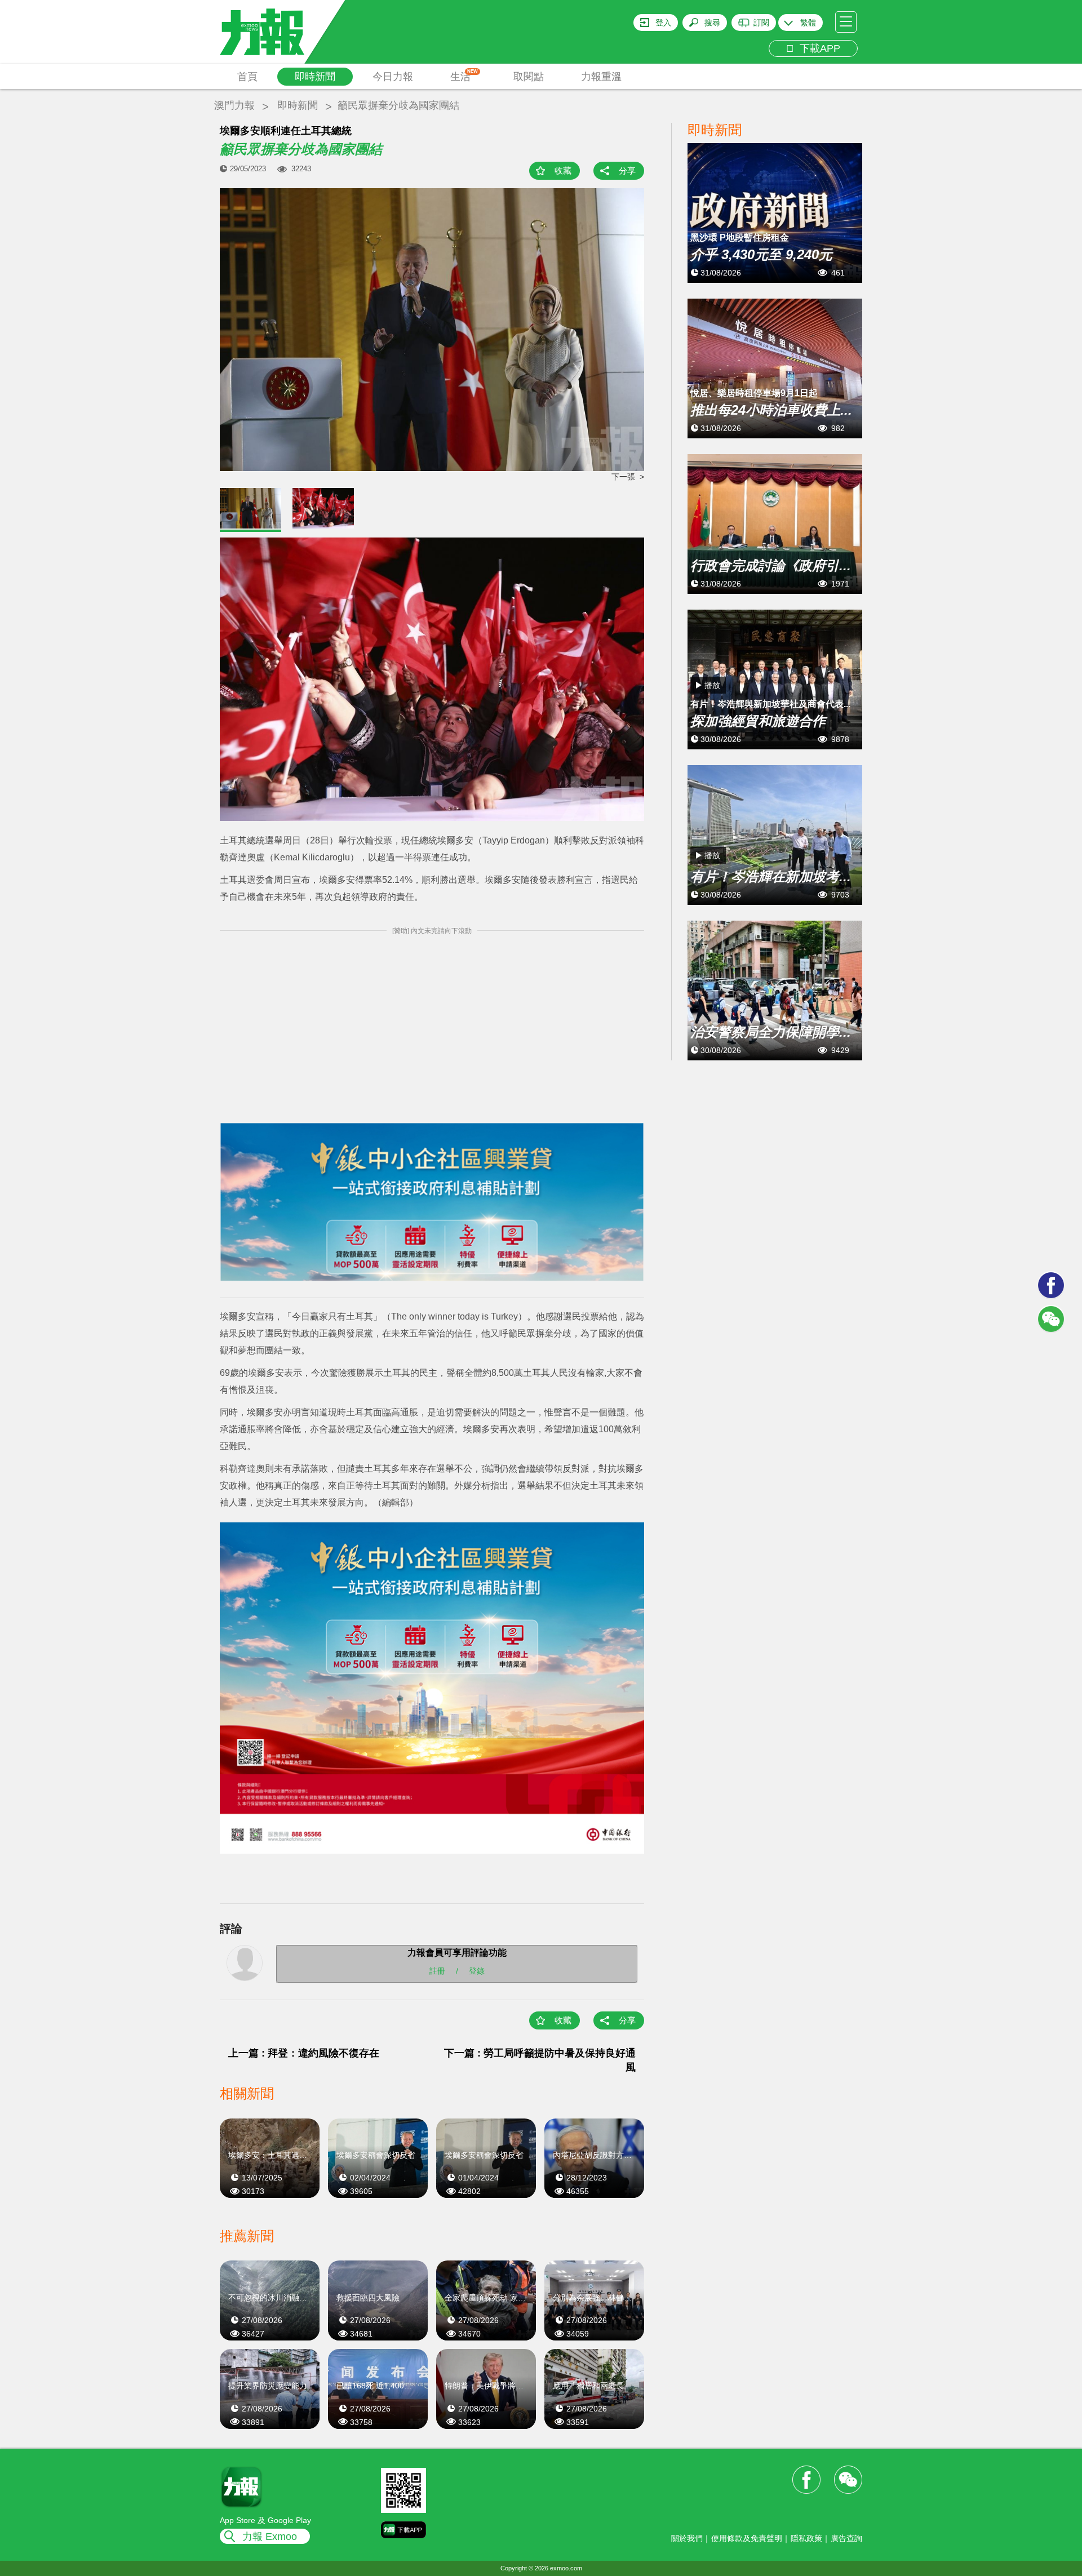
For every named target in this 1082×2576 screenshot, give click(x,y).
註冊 (437, 1970)
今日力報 (393, 77)
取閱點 (529, 77)
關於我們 (687, 2538)
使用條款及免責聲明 (747, 2538)
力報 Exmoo (270, 2537)
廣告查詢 (846, 2538)
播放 (712, 685)
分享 (627, 170)
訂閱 (761, 23)
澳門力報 (234, 105)
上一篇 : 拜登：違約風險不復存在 (304, 2053)
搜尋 (712, 23)
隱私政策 (806, 2538)
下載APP (817, 48)
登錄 (477, 1970)
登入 (663, 23)
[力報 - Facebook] (1051, 1285)
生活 (464, 75)
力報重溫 (601, 77)
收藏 (563, 170)
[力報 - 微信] (1051, 1319)
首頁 (247, 77)
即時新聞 (315, 77)
